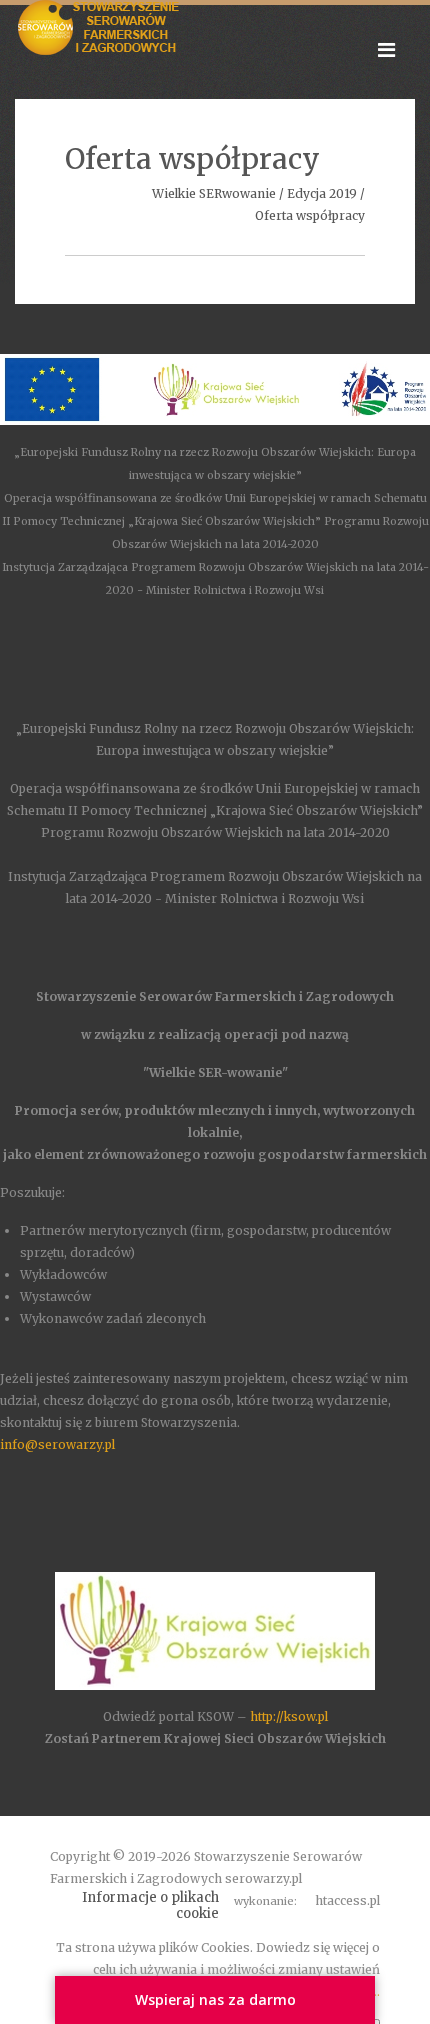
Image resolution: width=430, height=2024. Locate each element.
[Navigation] (386, 49)
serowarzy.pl (263, 1878)
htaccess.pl (347, 1900)
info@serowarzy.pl (57, 1444)
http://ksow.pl (289, 1716)
